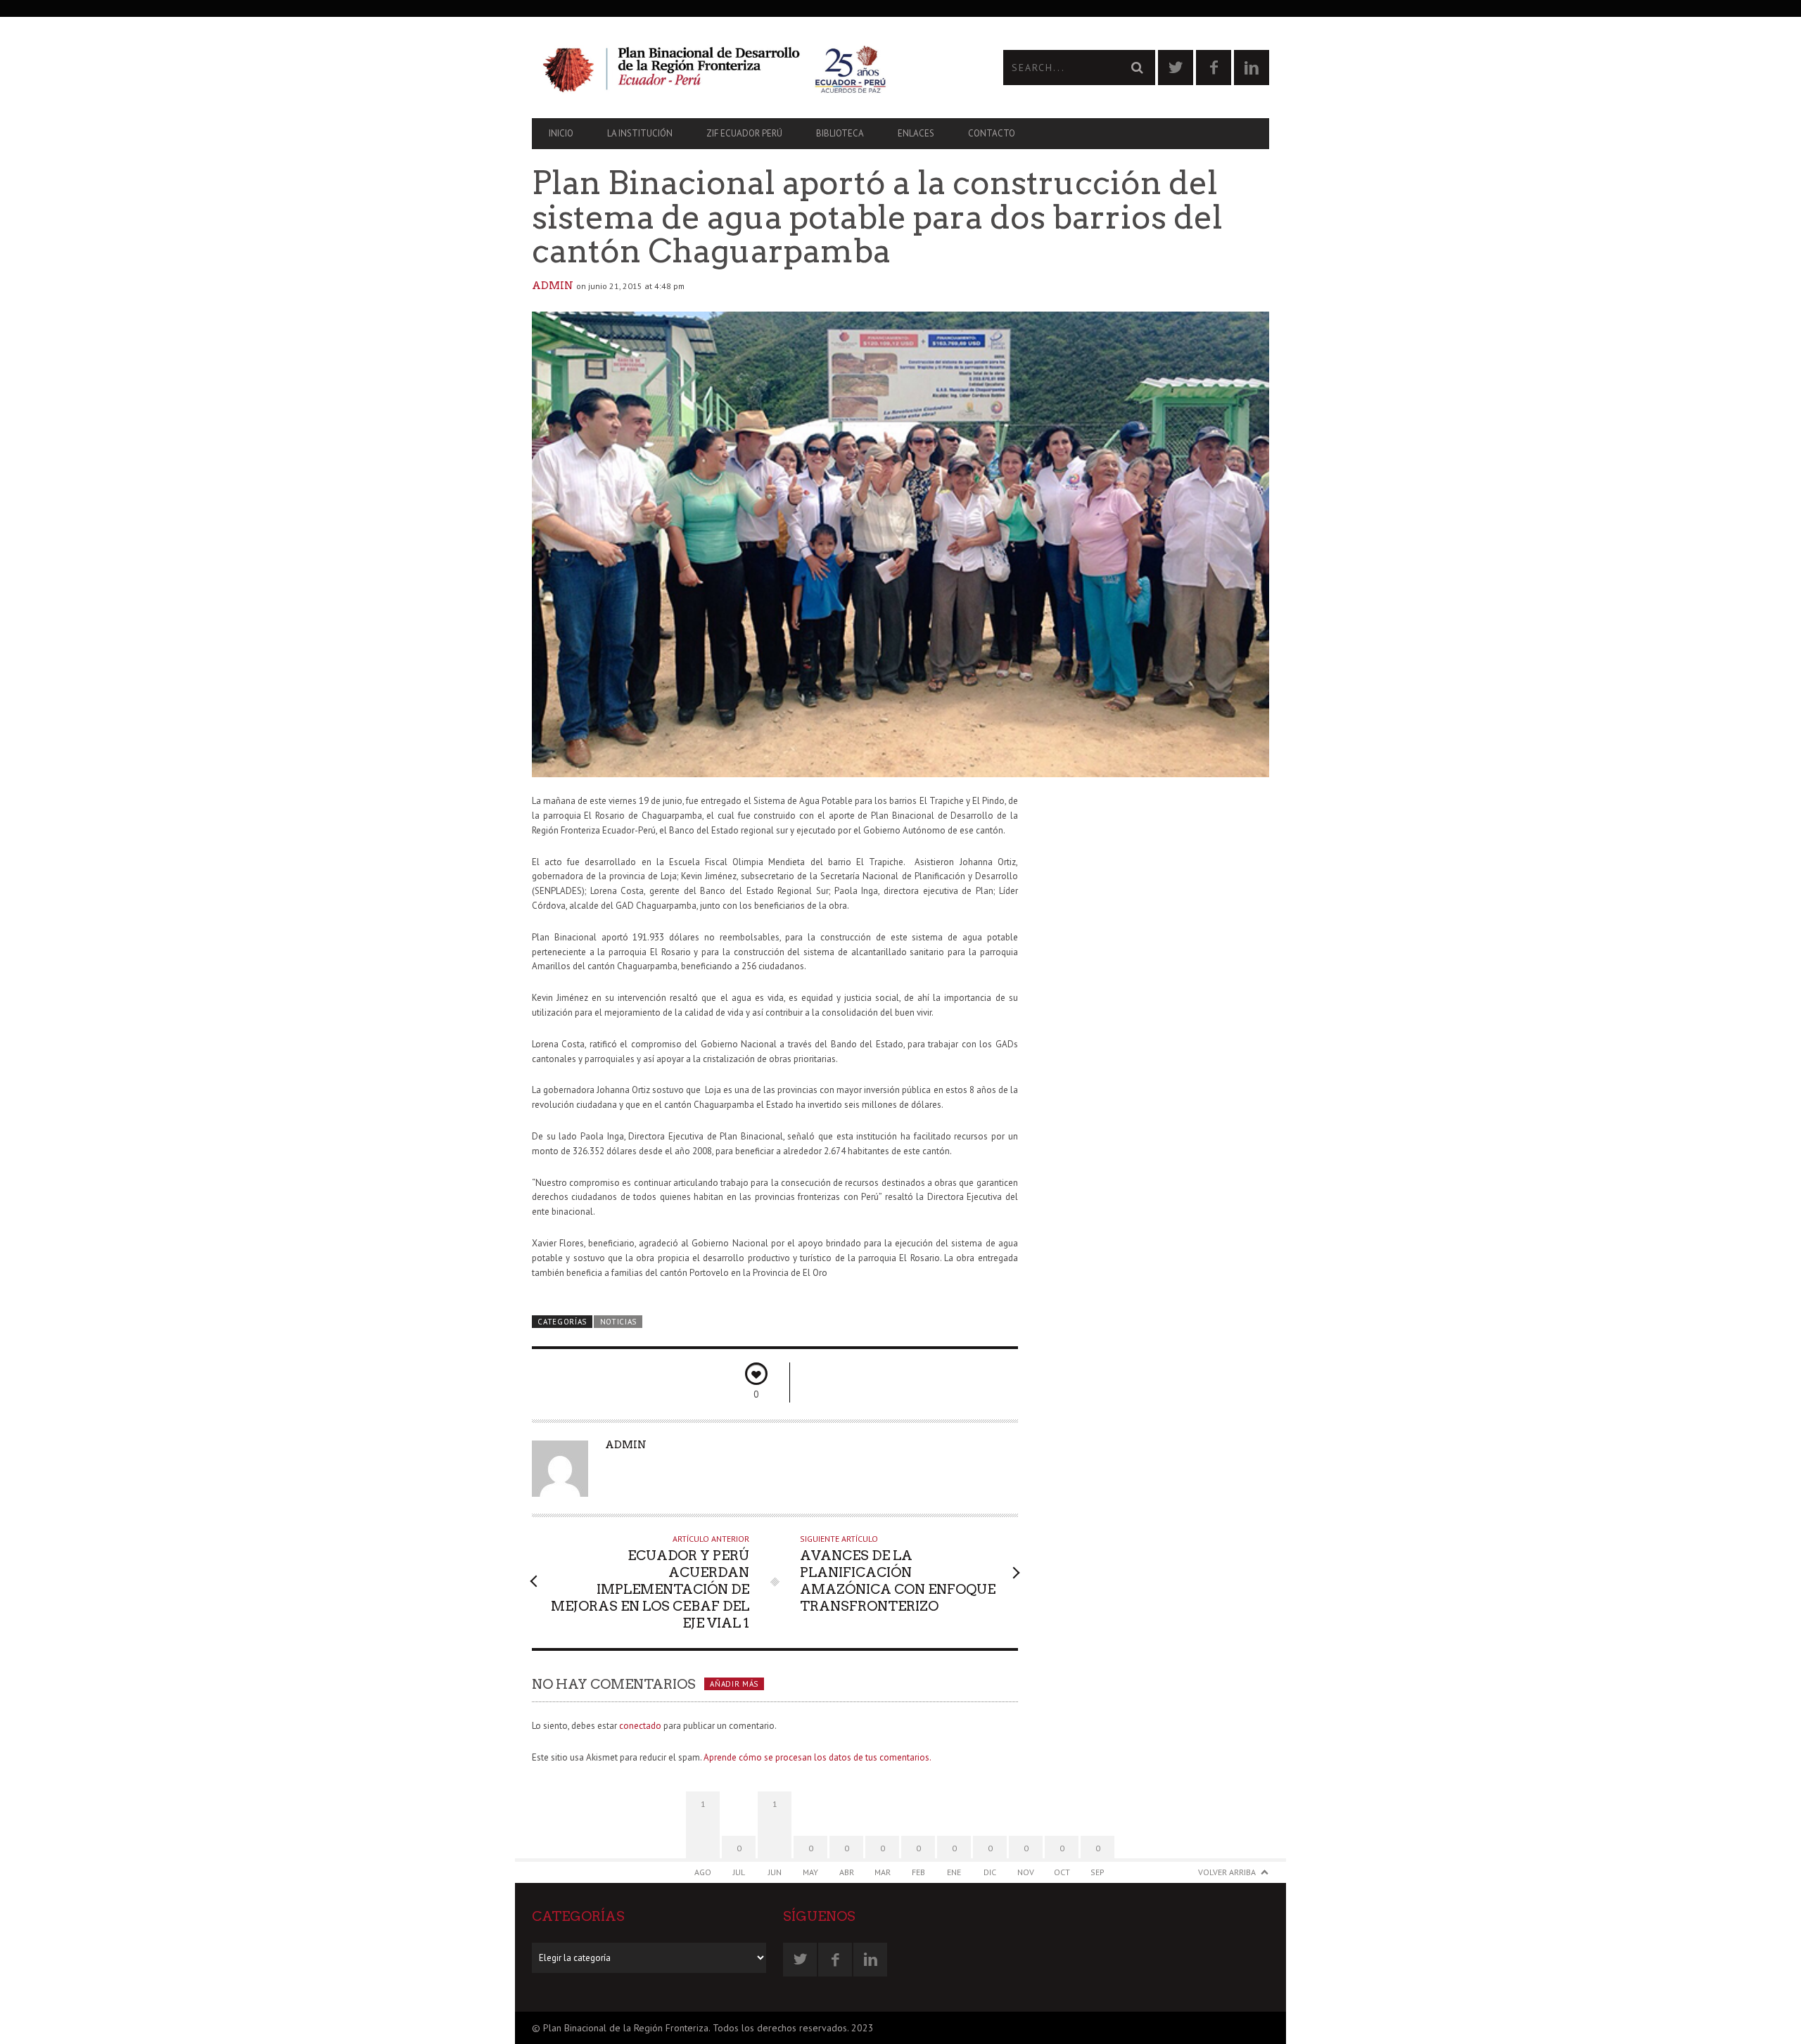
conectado (640, 1726)
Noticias (619, 1322)
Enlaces (916, 133)
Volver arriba (1227, 1872)
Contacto (992, 133)
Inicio (561, 133)
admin (553, 286)
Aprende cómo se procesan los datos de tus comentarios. (817, 1757)
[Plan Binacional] (716, 68)
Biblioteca (840, 133)
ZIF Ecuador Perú (744, 133)
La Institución (640, 133)
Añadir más (734, 1684)
